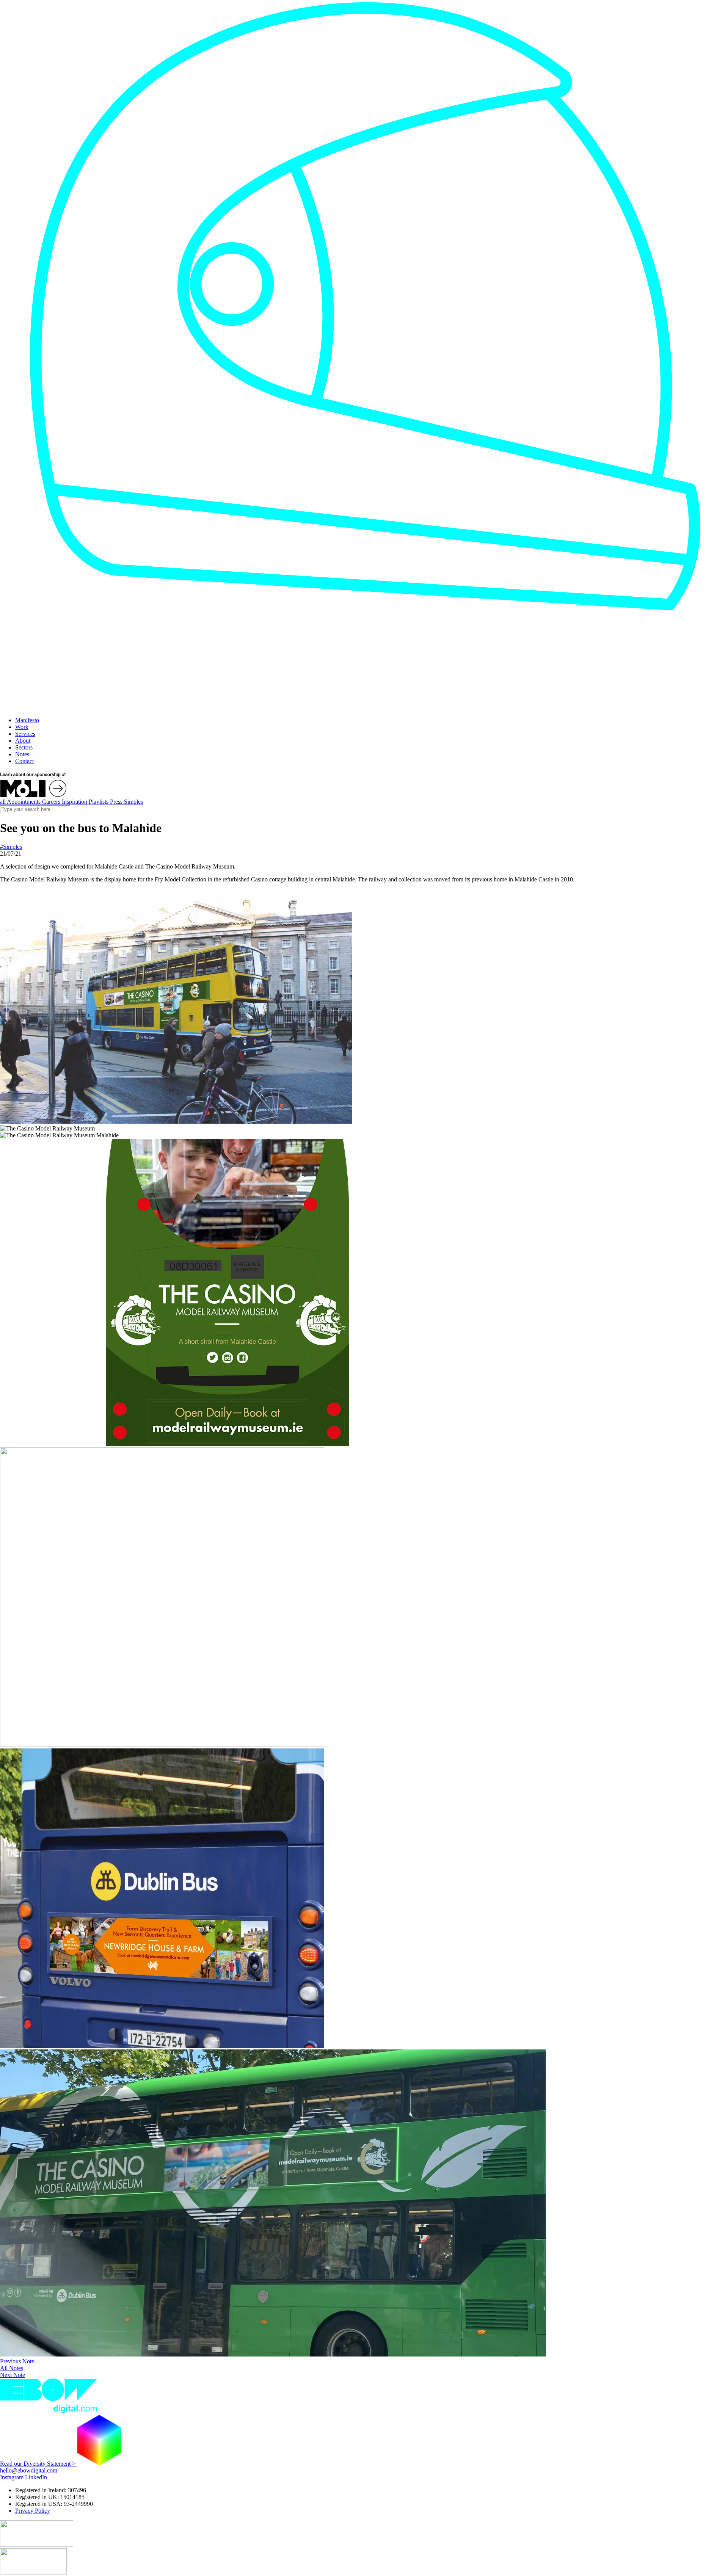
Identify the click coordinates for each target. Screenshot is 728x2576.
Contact (24, 761)
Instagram (12, 2477)
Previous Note (17, 2361)
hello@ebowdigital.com (29, 2470)
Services (25, 734)
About (23, 741)
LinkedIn (36, 2477)
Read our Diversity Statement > (38, 2464)
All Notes (12, 2368)
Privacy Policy (33, 2511)
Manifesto (27, 720)
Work (22, 727)
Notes (22, 754)
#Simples (11, 847)
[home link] (145, 707)
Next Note (13, 2375)
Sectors (24, 747)
